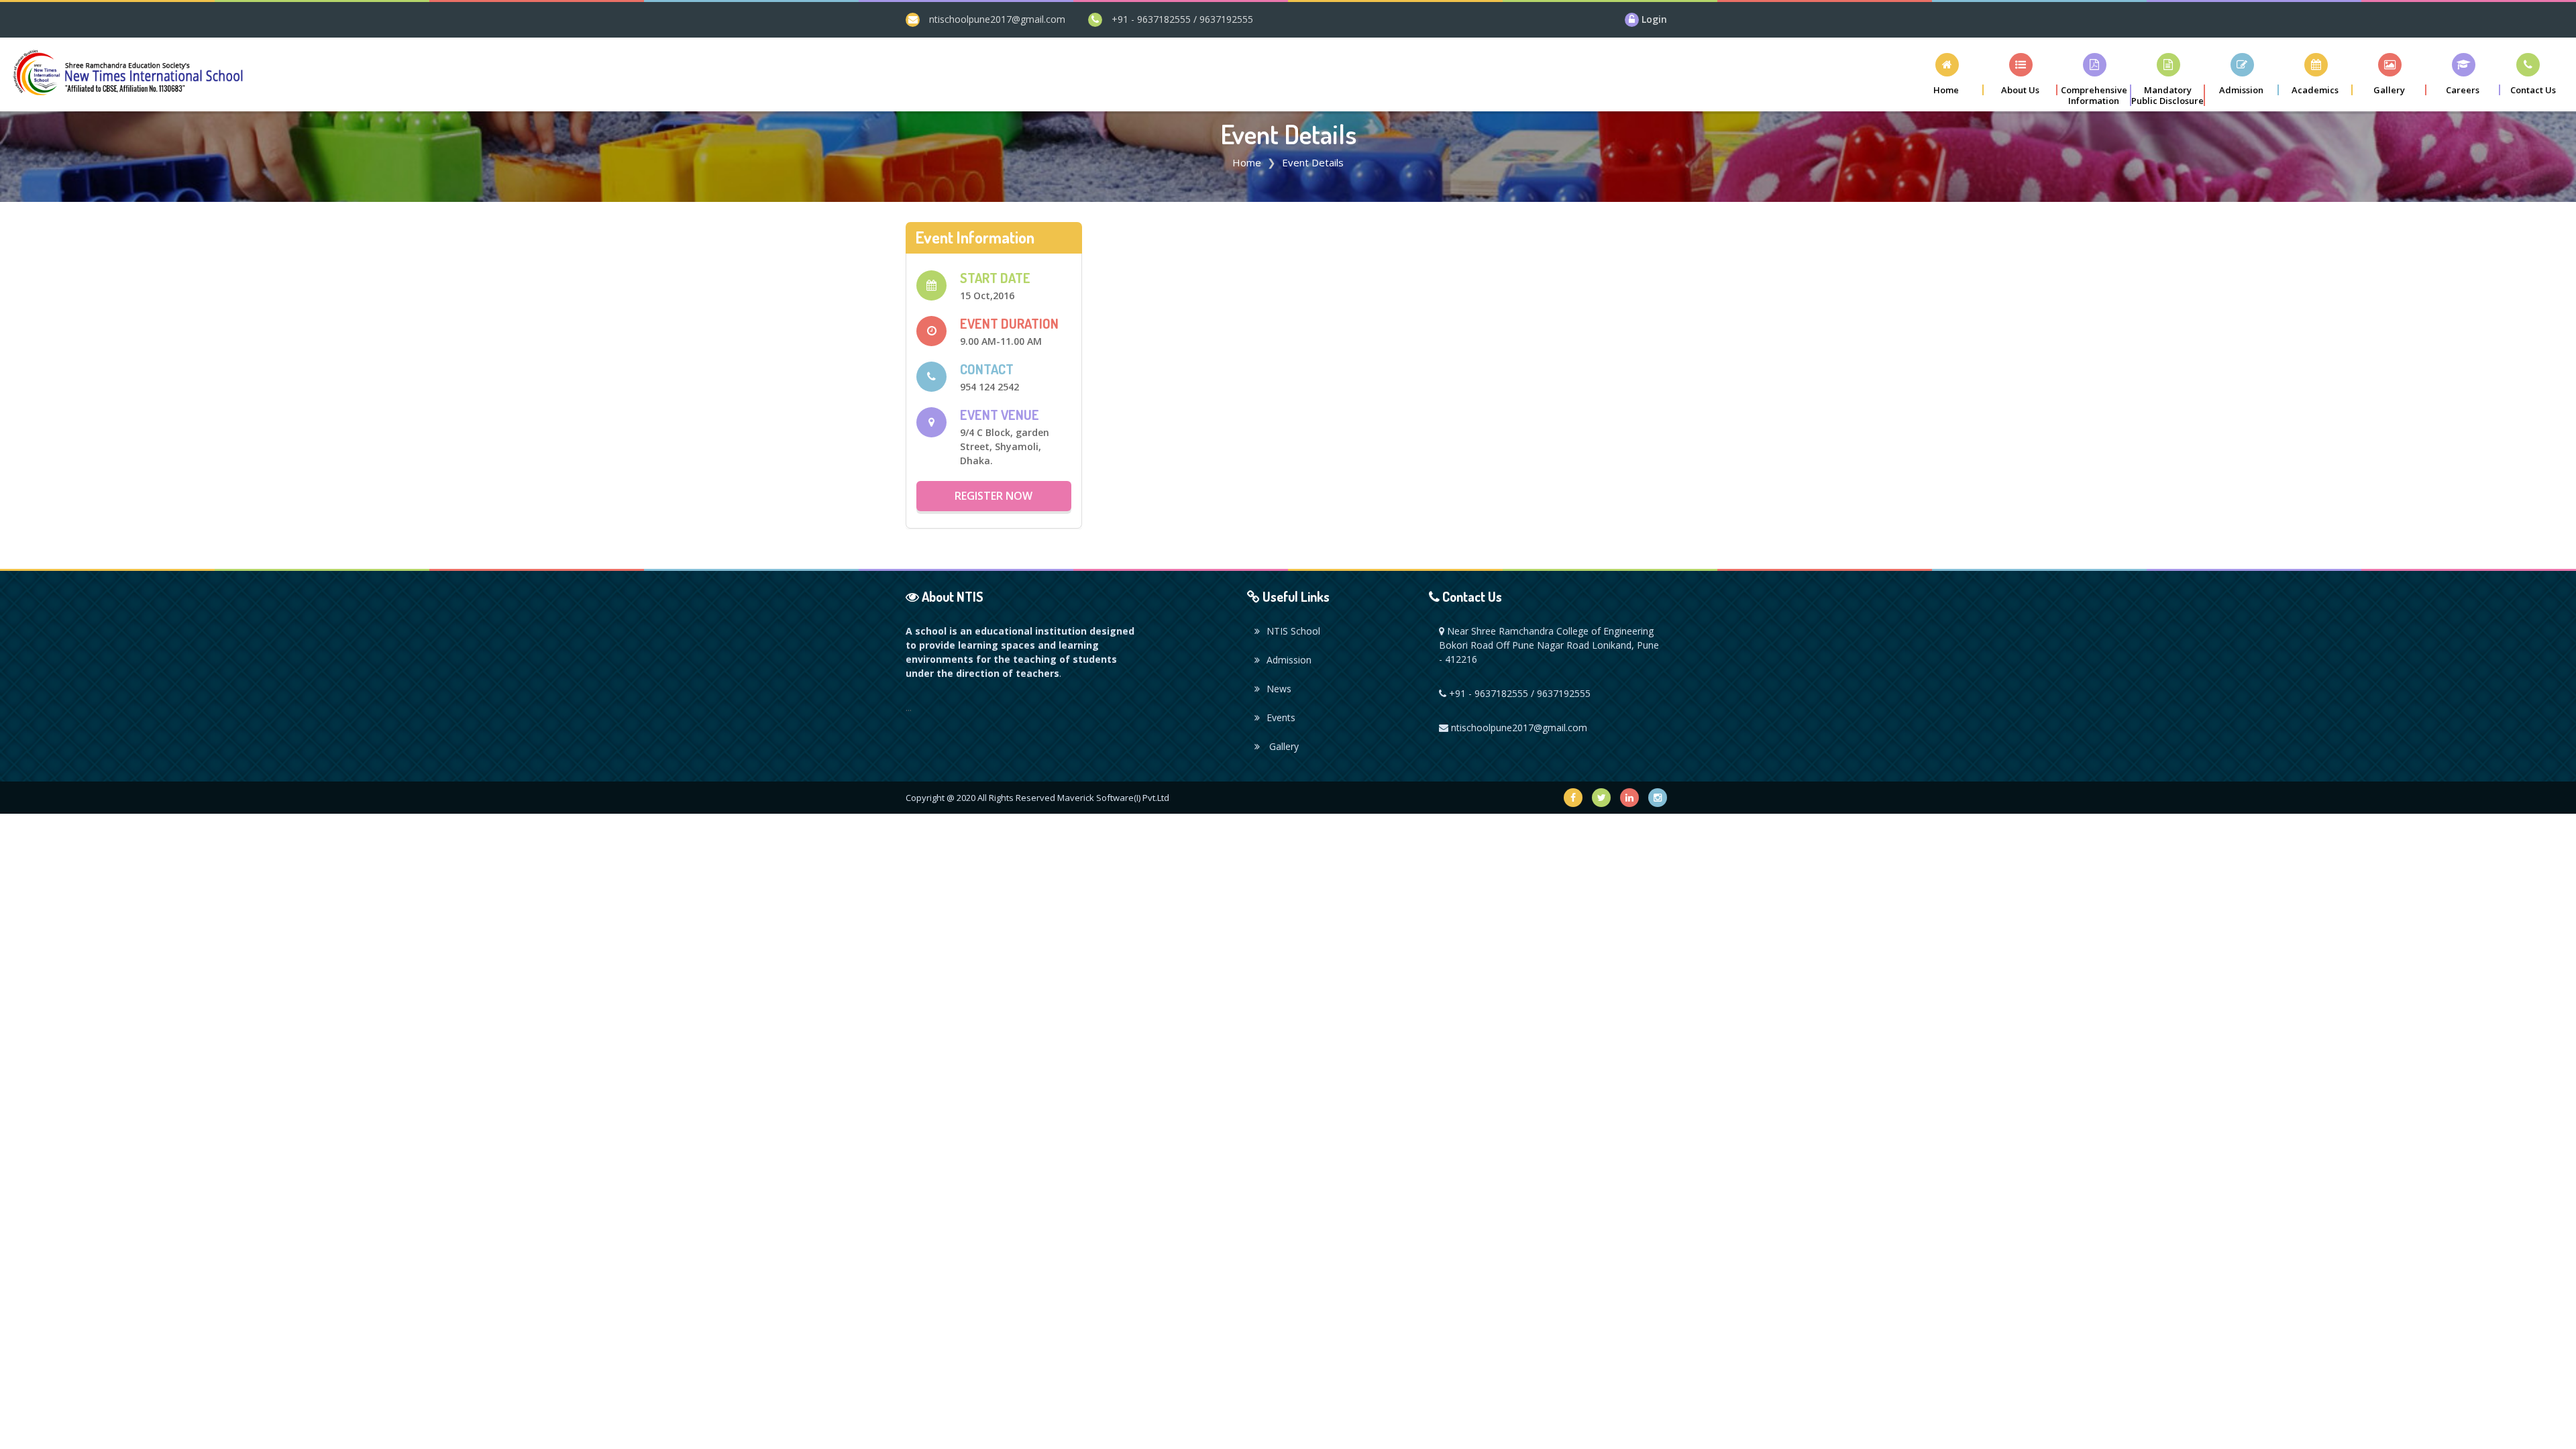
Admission (1289, 660)
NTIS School (1293, 631)
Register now (994, 496)
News (1279, 689)
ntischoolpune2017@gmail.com (997, 19)
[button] (2021, 74)
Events (1281, 717)
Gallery (1283, 746)
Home (1247, 162)
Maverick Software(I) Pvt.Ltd (1113, 798)
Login (1654, 19)
